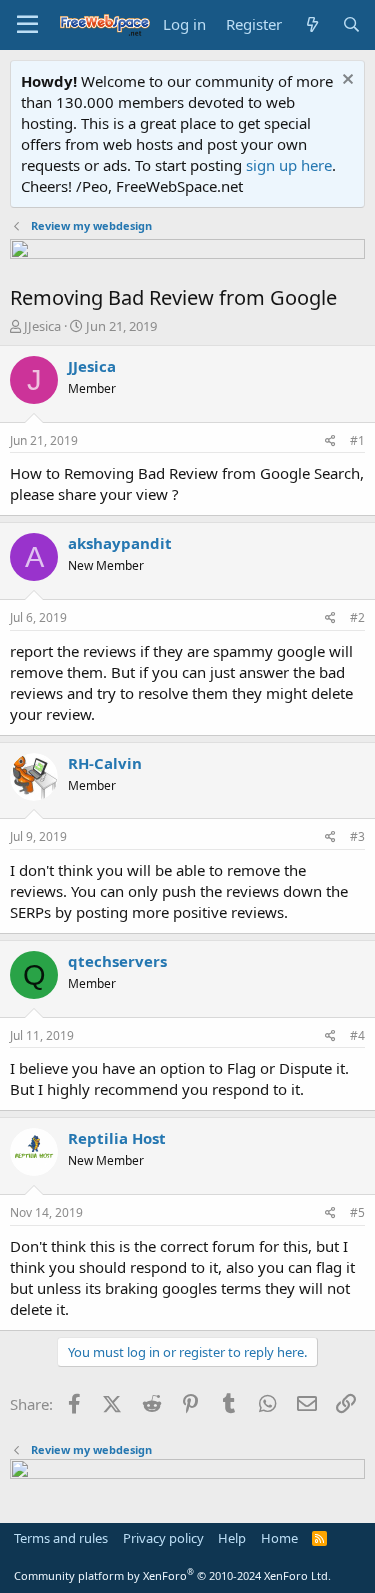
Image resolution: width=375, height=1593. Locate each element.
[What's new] (311, 24)
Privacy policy (163, 1538)
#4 (357, 1035)
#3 (357, 836)
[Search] (351, 24)
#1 (357, 440)
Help (232, 1538)
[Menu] (27, 25)
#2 (357, 617)
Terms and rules (61, 1538)
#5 (357, 1212)
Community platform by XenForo (172, 1575)
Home (279, 1538)
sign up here (289, 165)
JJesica (42, 326)
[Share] (330, 441)
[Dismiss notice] (345, 81)
